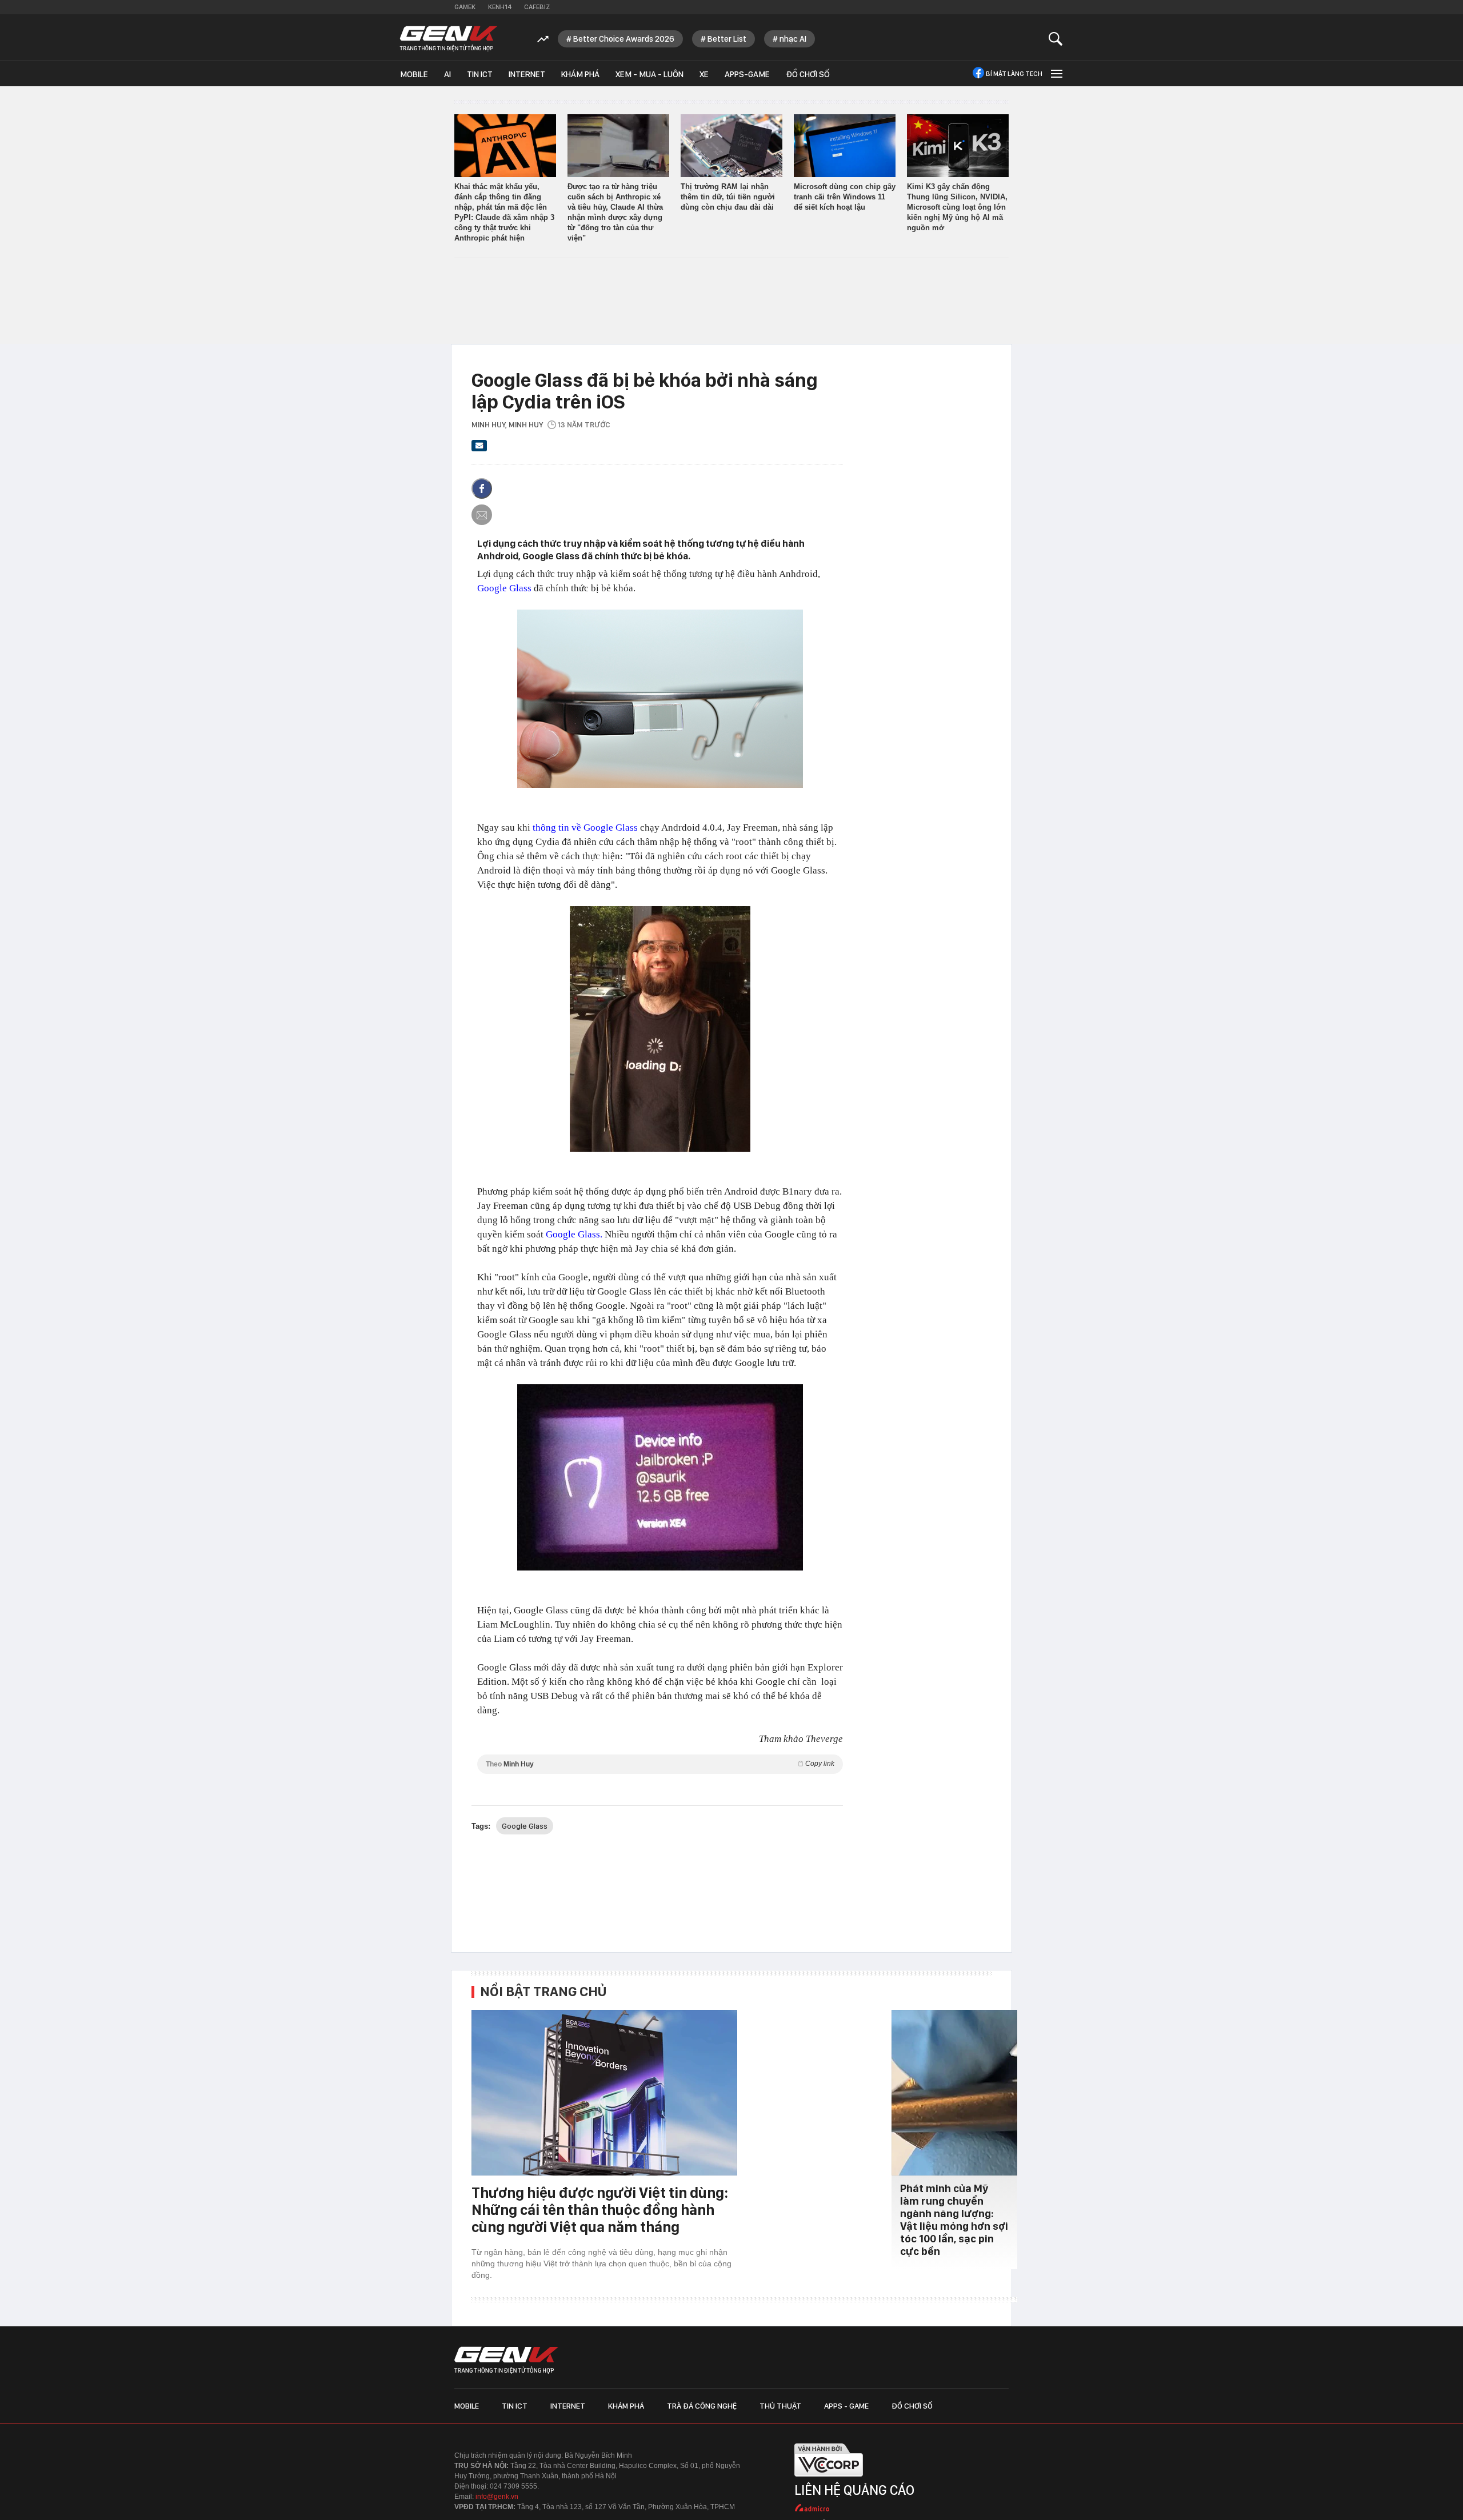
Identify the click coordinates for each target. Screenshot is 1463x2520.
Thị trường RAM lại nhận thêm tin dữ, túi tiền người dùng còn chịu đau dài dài (728, 197)
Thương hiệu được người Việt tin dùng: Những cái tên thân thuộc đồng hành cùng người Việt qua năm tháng (600, 2209)
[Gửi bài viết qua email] (479, 449)
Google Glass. (574, 1234)
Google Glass (504, 588)
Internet (527, 74)
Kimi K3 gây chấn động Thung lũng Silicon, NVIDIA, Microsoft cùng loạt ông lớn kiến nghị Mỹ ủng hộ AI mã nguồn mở (957, 207)
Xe (704, 74)
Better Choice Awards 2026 (624, 39)
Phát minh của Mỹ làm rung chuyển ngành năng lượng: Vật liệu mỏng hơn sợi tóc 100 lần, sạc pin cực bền (954, 2220)
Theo (660, 1764)
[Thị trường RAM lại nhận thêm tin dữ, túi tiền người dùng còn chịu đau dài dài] (731, 146)
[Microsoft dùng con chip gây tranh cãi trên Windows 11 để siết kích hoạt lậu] (845, 146)
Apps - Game (846, 2406)
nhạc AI (793, 39)
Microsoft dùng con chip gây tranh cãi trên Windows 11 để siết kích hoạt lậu (845, 197)
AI (447, 74)
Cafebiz (537, 7)
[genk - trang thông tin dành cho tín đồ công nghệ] (506, 2360)
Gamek (465, 7)
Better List (727, 39)
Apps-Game (747, 74)
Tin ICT (480, 74)
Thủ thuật (780, 2406)
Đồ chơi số (808, 74)
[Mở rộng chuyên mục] (1056, 73)
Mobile (414, 74)
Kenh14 (500, 7)
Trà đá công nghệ (702, 2406)
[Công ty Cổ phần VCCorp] (829, 2480)
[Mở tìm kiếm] (1056, 39)
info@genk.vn (497, 2497)
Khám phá (580, 74)
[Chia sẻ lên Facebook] (482, 488)
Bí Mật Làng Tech (1014, 74)
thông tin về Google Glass (585, 828)
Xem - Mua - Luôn (649, 74)
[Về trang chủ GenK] (449, 39)
